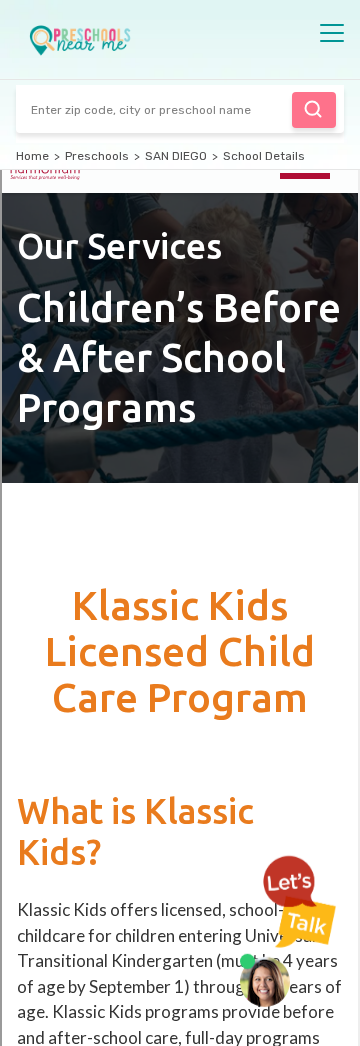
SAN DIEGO (176, 156)
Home (32, 156)
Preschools (97, 156)
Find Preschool (314, 110)
